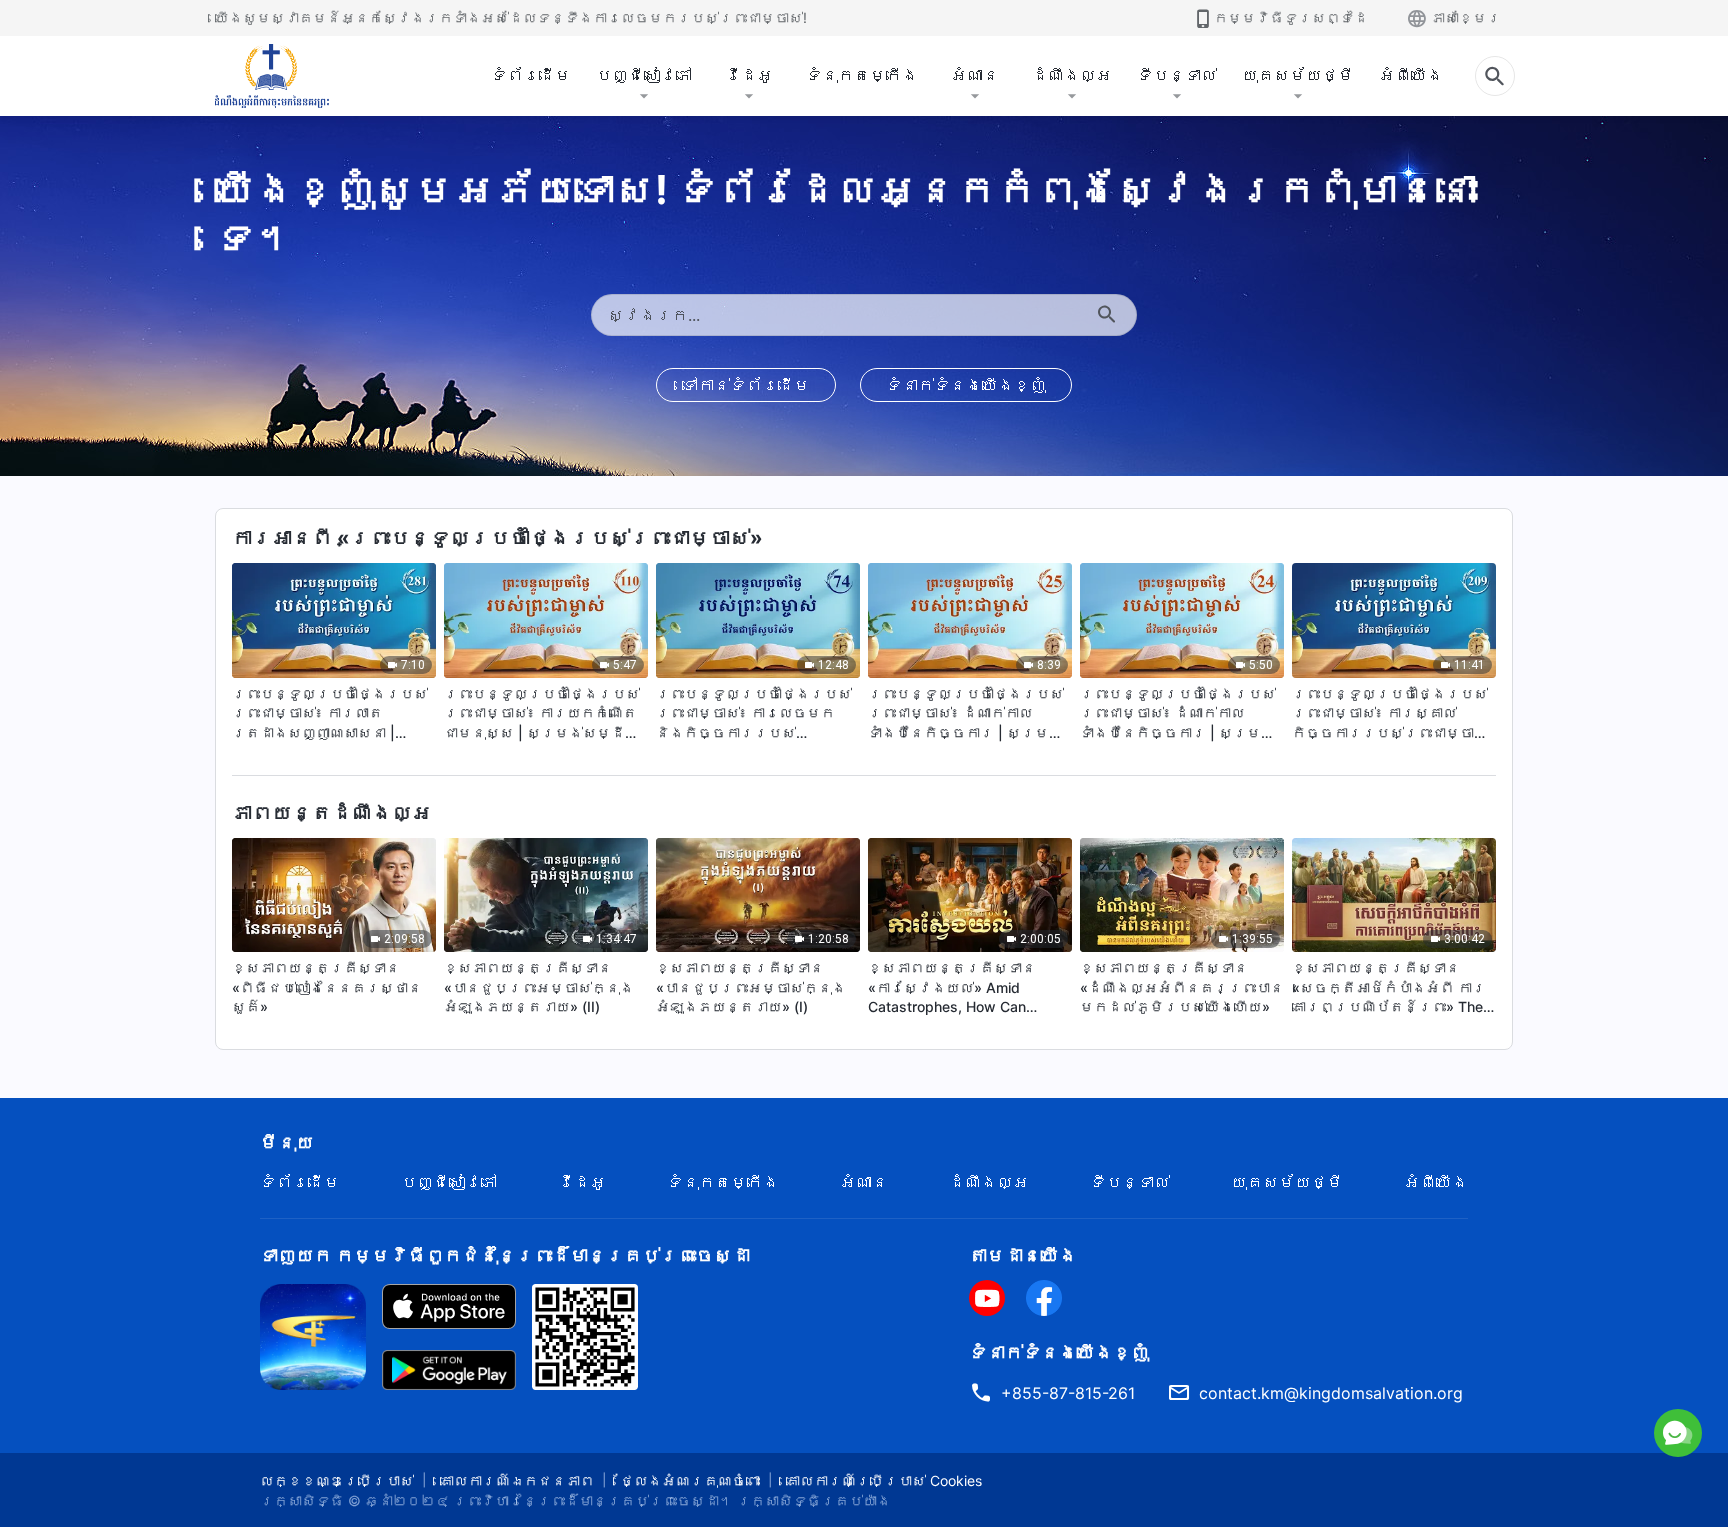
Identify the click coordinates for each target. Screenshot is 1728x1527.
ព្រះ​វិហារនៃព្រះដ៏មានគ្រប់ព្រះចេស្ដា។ (593, 1500)
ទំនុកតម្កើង (862, 75)
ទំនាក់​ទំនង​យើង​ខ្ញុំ (966, 385)
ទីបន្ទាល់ (1177, 75)
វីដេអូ (749, 75)
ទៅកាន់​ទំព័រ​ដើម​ (746, 385)
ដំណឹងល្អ (1072, 75)
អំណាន (975, 75)
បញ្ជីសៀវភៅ (644, 75)
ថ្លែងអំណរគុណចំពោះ (690, 1480)
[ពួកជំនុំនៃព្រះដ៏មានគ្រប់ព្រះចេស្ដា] (273, 76)
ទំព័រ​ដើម (531, 75)
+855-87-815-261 (1068, 1393)
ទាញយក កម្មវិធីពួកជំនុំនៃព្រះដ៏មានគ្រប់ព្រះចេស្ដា (505, 1255)
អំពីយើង (1411, 75)
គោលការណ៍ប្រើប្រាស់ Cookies (884, 1480)
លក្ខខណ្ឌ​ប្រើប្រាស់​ (337, 1480)
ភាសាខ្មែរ (1466, 17)
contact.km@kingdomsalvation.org (1331, 1393)
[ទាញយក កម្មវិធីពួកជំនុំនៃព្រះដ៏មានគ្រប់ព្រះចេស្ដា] (313, 1335)
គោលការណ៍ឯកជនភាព (517, 1480)
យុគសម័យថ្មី (1298, 75)
